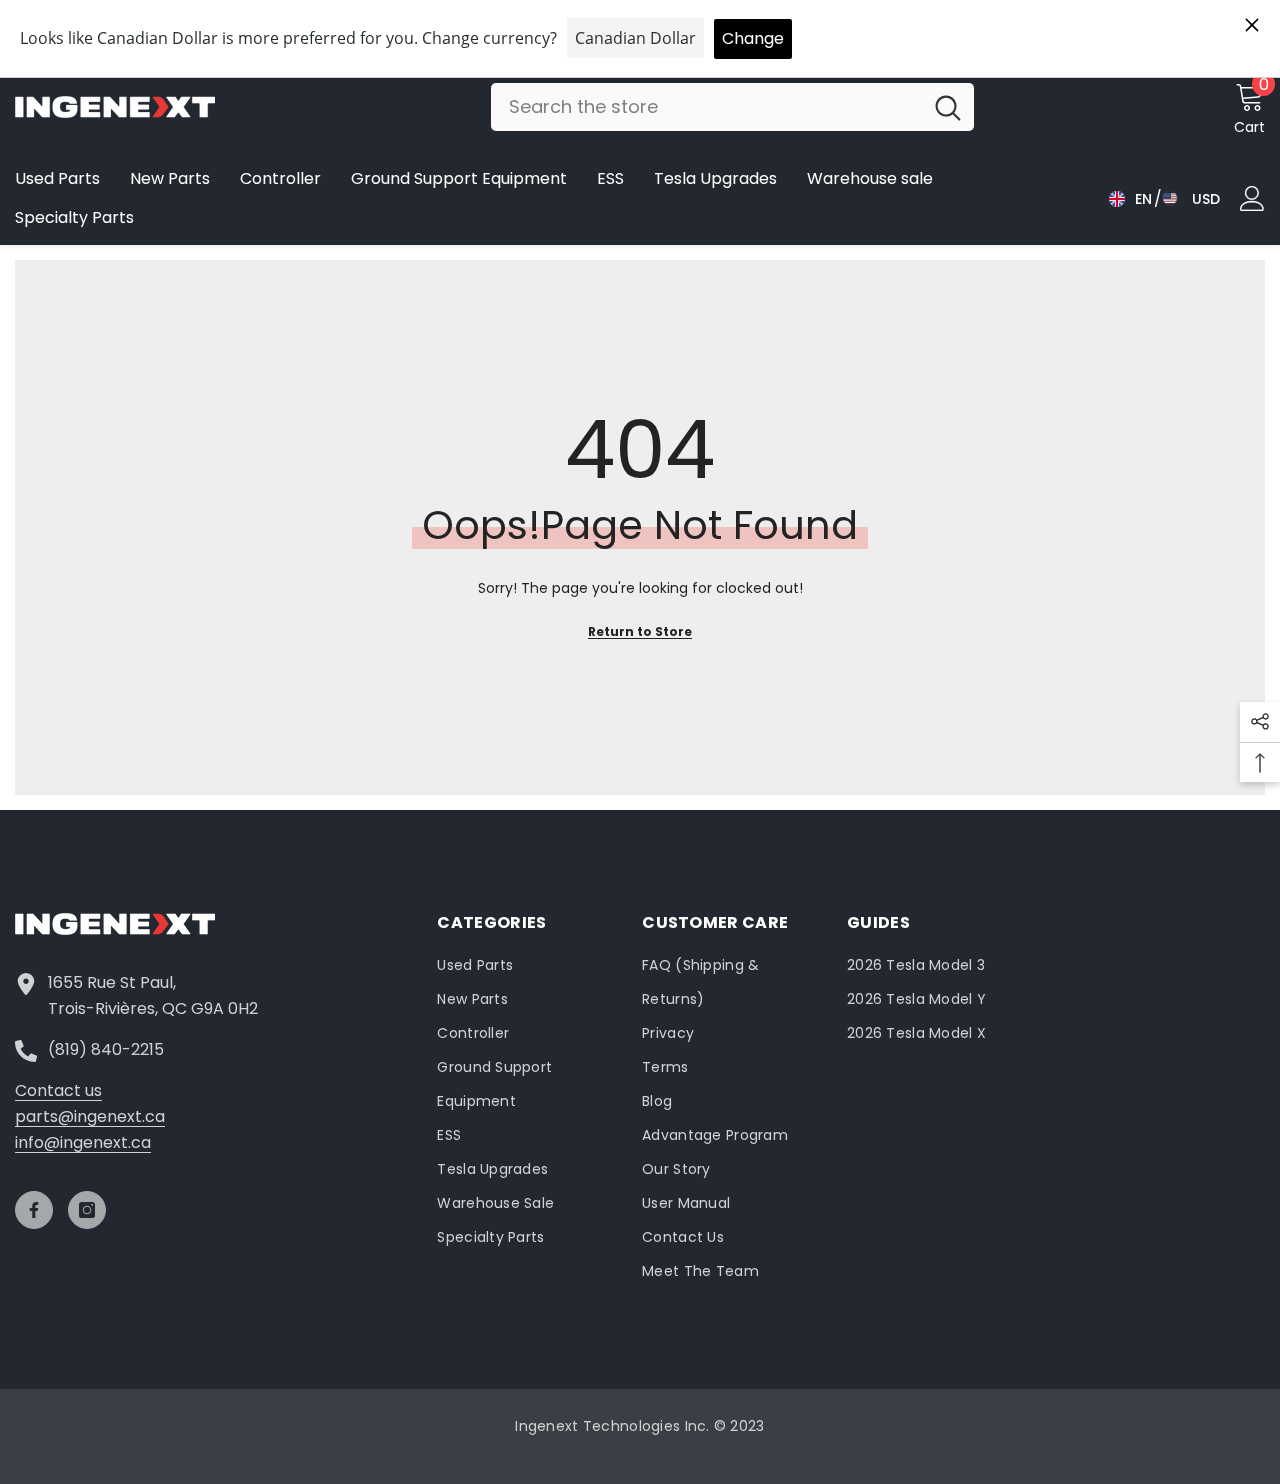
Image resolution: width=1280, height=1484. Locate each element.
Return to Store (640, 631)
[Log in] (1252, 198)
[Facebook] (34, 1210)
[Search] (732, 107)
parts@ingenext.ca (90, 1116)
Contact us (58, 1090)
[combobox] (706, 107)
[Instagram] (87, 1210)
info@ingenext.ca (83, 1142)
